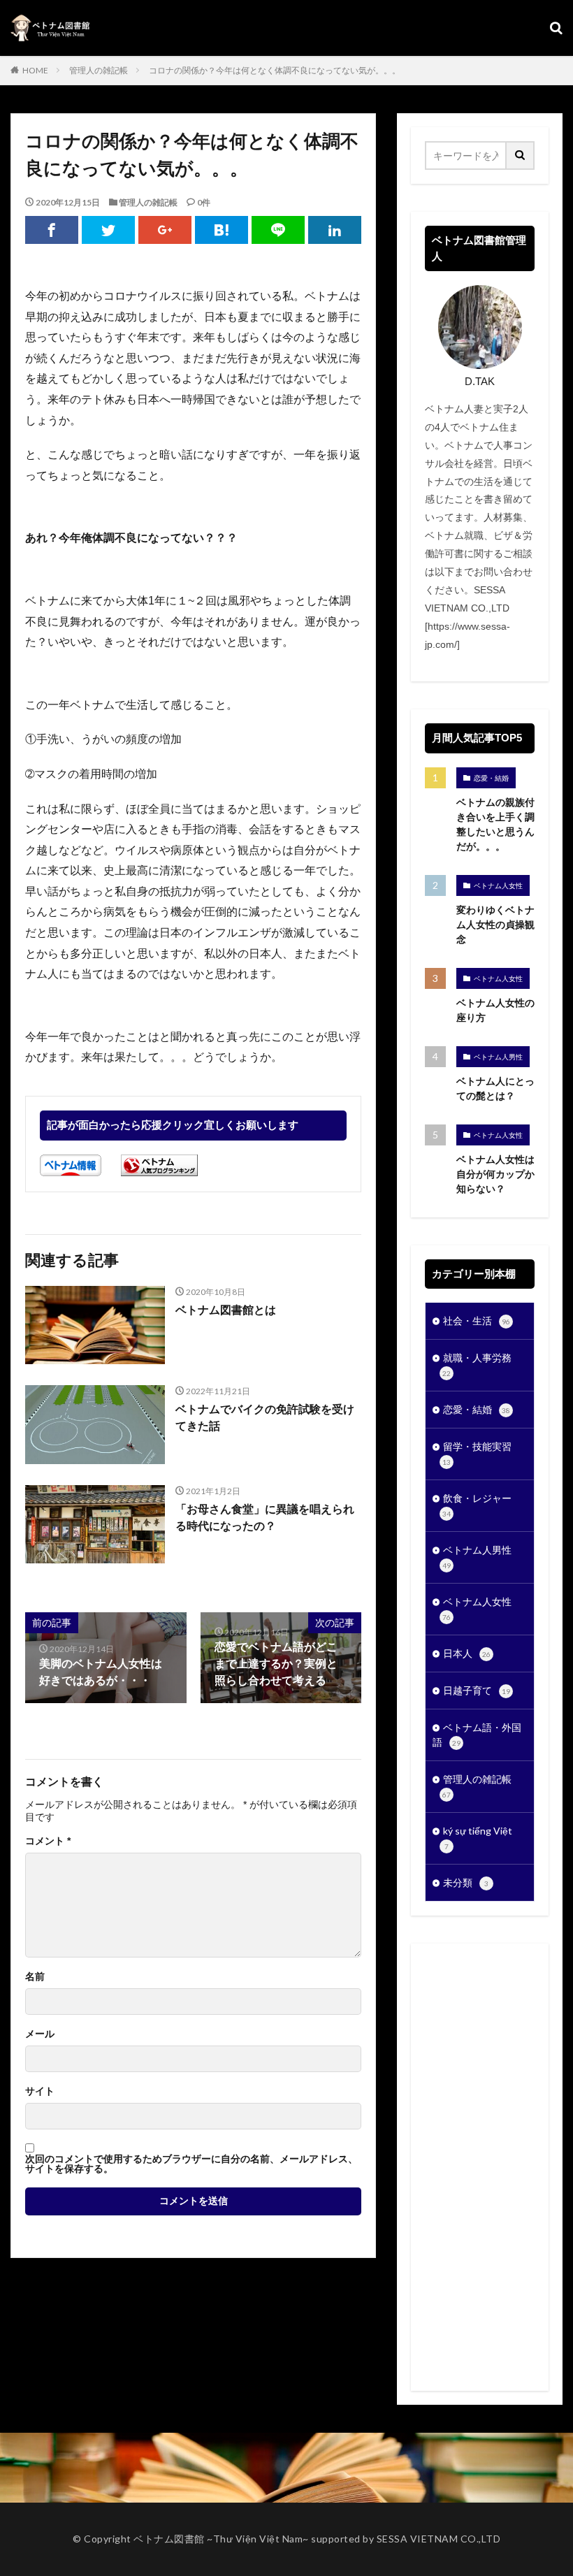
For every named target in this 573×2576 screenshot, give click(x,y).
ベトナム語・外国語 (477, 1735)
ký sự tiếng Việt (478, 1838)
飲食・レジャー (477, 1505)
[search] (521, 155)
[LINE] (278, 230)
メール (40, 2034)
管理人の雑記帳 (99, 70)
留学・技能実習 (477, 1453)
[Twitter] (108, 230)
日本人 (467, 1653)
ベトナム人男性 (498, 1057)
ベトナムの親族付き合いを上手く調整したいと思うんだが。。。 (495, 824)
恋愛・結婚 (491, 778)
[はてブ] (222, 230)
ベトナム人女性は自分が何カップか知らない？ (495, 1174)
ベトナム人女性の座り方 (495, 1010)
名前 (35, 1976)
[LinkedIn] (335, 230)
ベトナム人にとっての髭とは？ (495, 1088)
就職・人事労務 (477, 1365)
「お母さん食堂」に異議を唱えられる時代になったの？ (265, 1518)
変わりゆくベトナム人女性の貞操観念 (495, 925)
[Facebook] (52, 230)
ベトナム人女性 (498, 885)
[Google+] (165, 230)
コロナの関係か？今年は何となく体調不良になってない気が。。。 (275, 70)
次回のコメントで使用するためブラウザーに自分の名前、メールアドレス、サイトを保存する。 (191, 2164)
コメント (48, 1841)
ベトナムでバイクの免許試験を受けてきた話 (265, 1418)
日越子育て (477, 1690)
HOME (35, 70)
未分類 (466, 1882)
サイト (40, 2091)
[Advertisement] (480, 2167)
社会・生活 (477, 1320)
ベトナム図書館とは (226, 1310)
